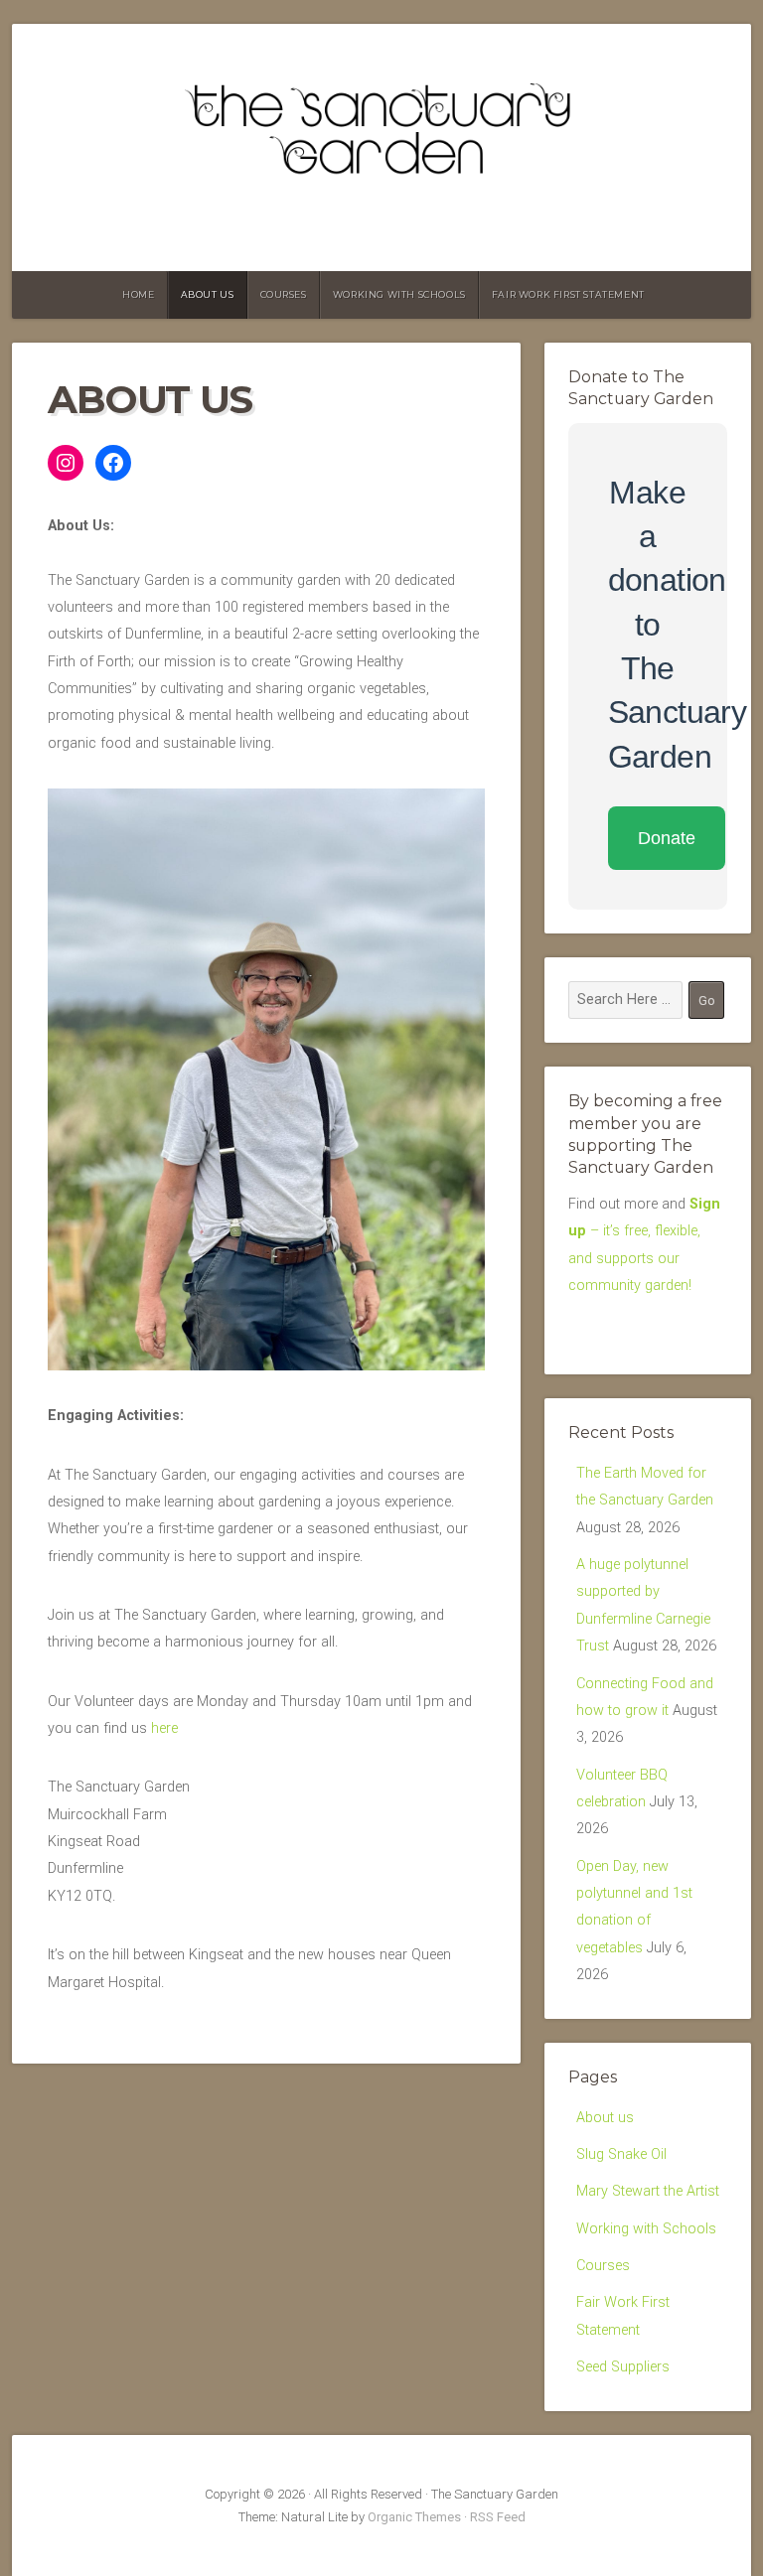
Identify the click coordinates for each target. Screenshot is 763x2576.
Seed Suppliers (623, 2367)
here (164, 1728)
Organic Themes (414, 2517)
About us (208, 294)
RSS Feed (498, 2517)
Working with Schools (399, 294)
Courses (284, 294)
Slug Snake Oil (621, 2154)
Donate (667, 838)
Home (138, 294)
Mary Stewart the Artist (648, 2191)
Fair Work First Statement (568, 294)
